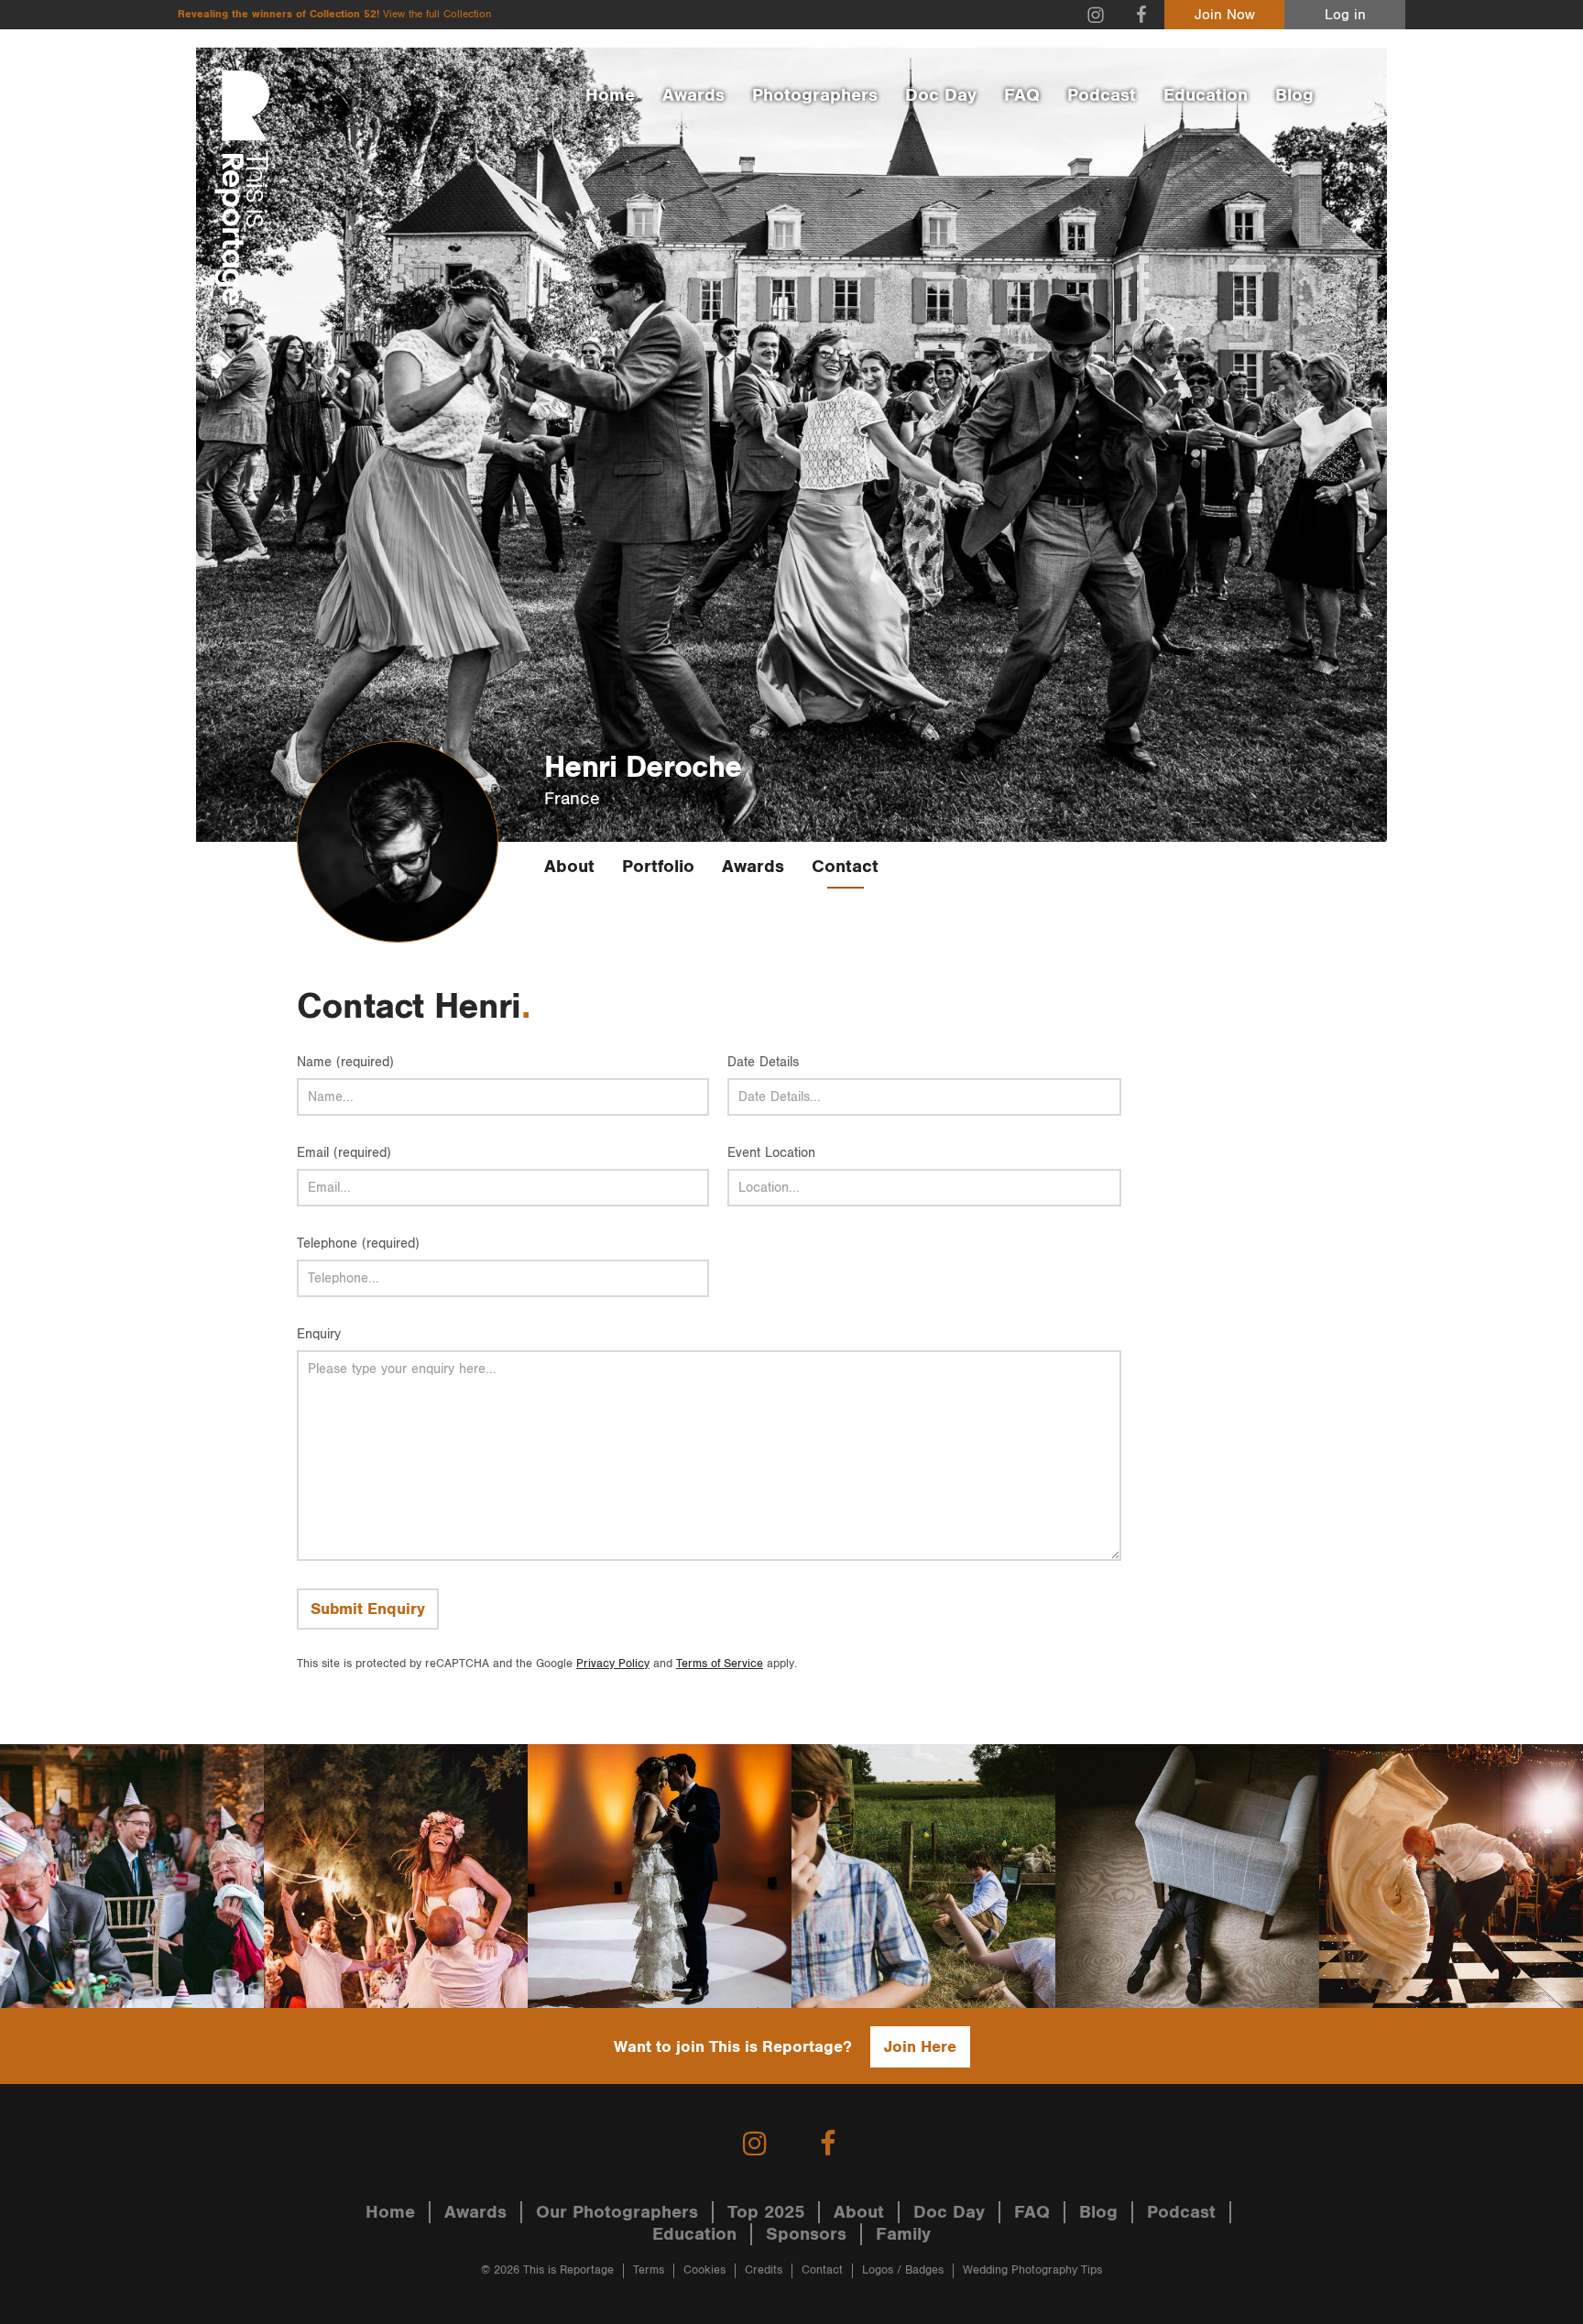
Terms (649, 2270)
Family (903, 2234)
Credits (764, 2270)
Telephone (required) (358, 1244)
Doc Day (941, 95)
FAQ (1022, 95)
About (569, 867)
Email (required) (344, 1153)
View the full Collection (437, 14)
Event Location (771, 1153)
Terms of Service (720, 1664)
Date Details (763, 1062)
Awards (693, 95)
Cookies (704, 2270)
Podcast (1102, 95)
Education (1206, 95)
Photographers (815, 95)
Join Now (1225, 15)
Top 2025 (766, 2212)
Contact (845, 867)
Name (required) (345, 1062)
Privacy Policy (613, 1664)
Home (610, 95)
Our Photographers (617, 2212)
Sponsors (806, 2234)
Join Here (920, 2047)
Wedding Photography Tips (1032, 2270)
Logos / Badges (903, 2270)
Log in (1345, 15)
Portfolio (658, 867)
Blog (1294, 95)
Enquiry (319, 1334)
